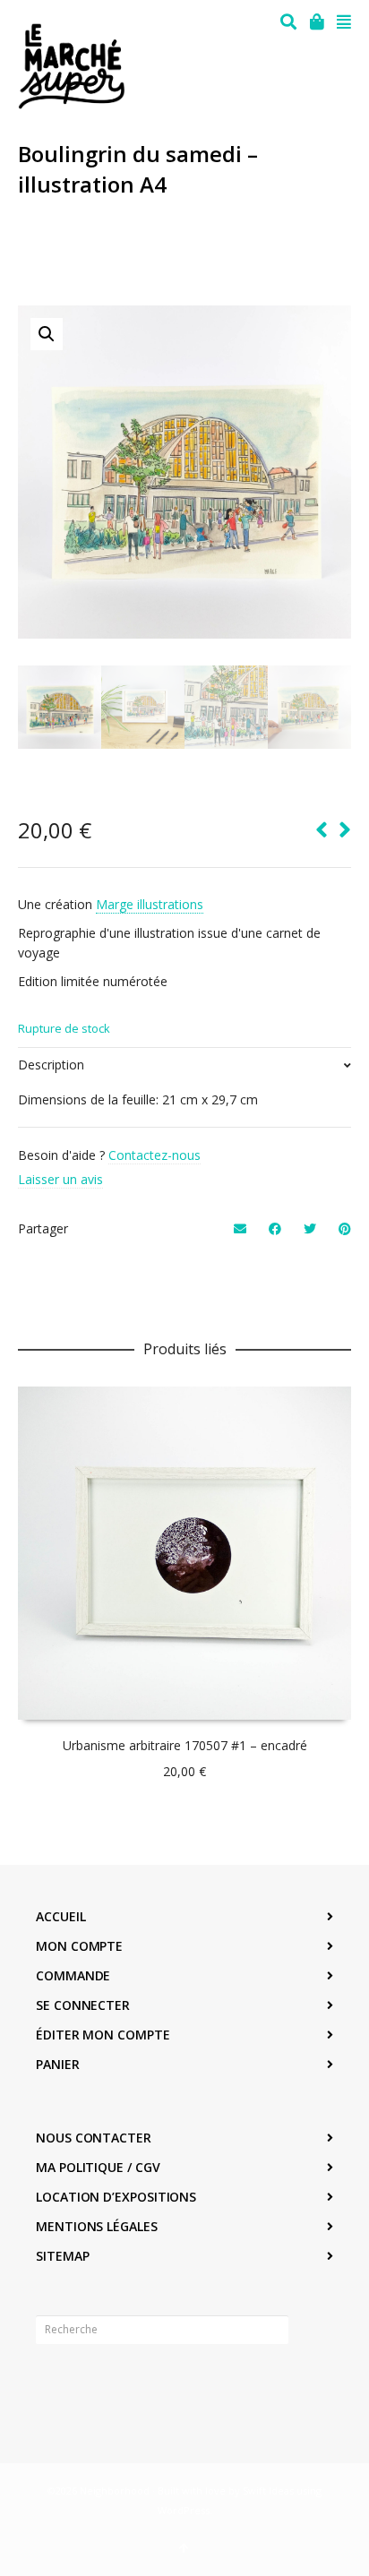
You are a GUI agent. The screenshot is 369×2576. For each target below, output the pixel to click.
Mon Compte (79, 1946)
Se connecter (83, 2005)
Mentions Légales (97, 2226)
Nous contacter (94, 2138)
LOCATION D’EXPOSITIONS (116, 2197)
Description (51, 1065)
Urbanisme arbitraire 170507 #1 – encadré (185, 1745)
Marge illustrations (150, 904)
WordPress (184, 2510)
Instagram (90, 2385)
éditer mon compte (103, 2035)
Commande (73, 1975)
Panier (58, 2064)
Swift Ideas (268, 2490)
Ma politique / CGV (98, 2167)
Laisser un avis (60, 1179)
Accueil (60, 1916)
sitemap (62, 2256)
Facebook (50, 2385)
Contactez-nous (154, 1155)
